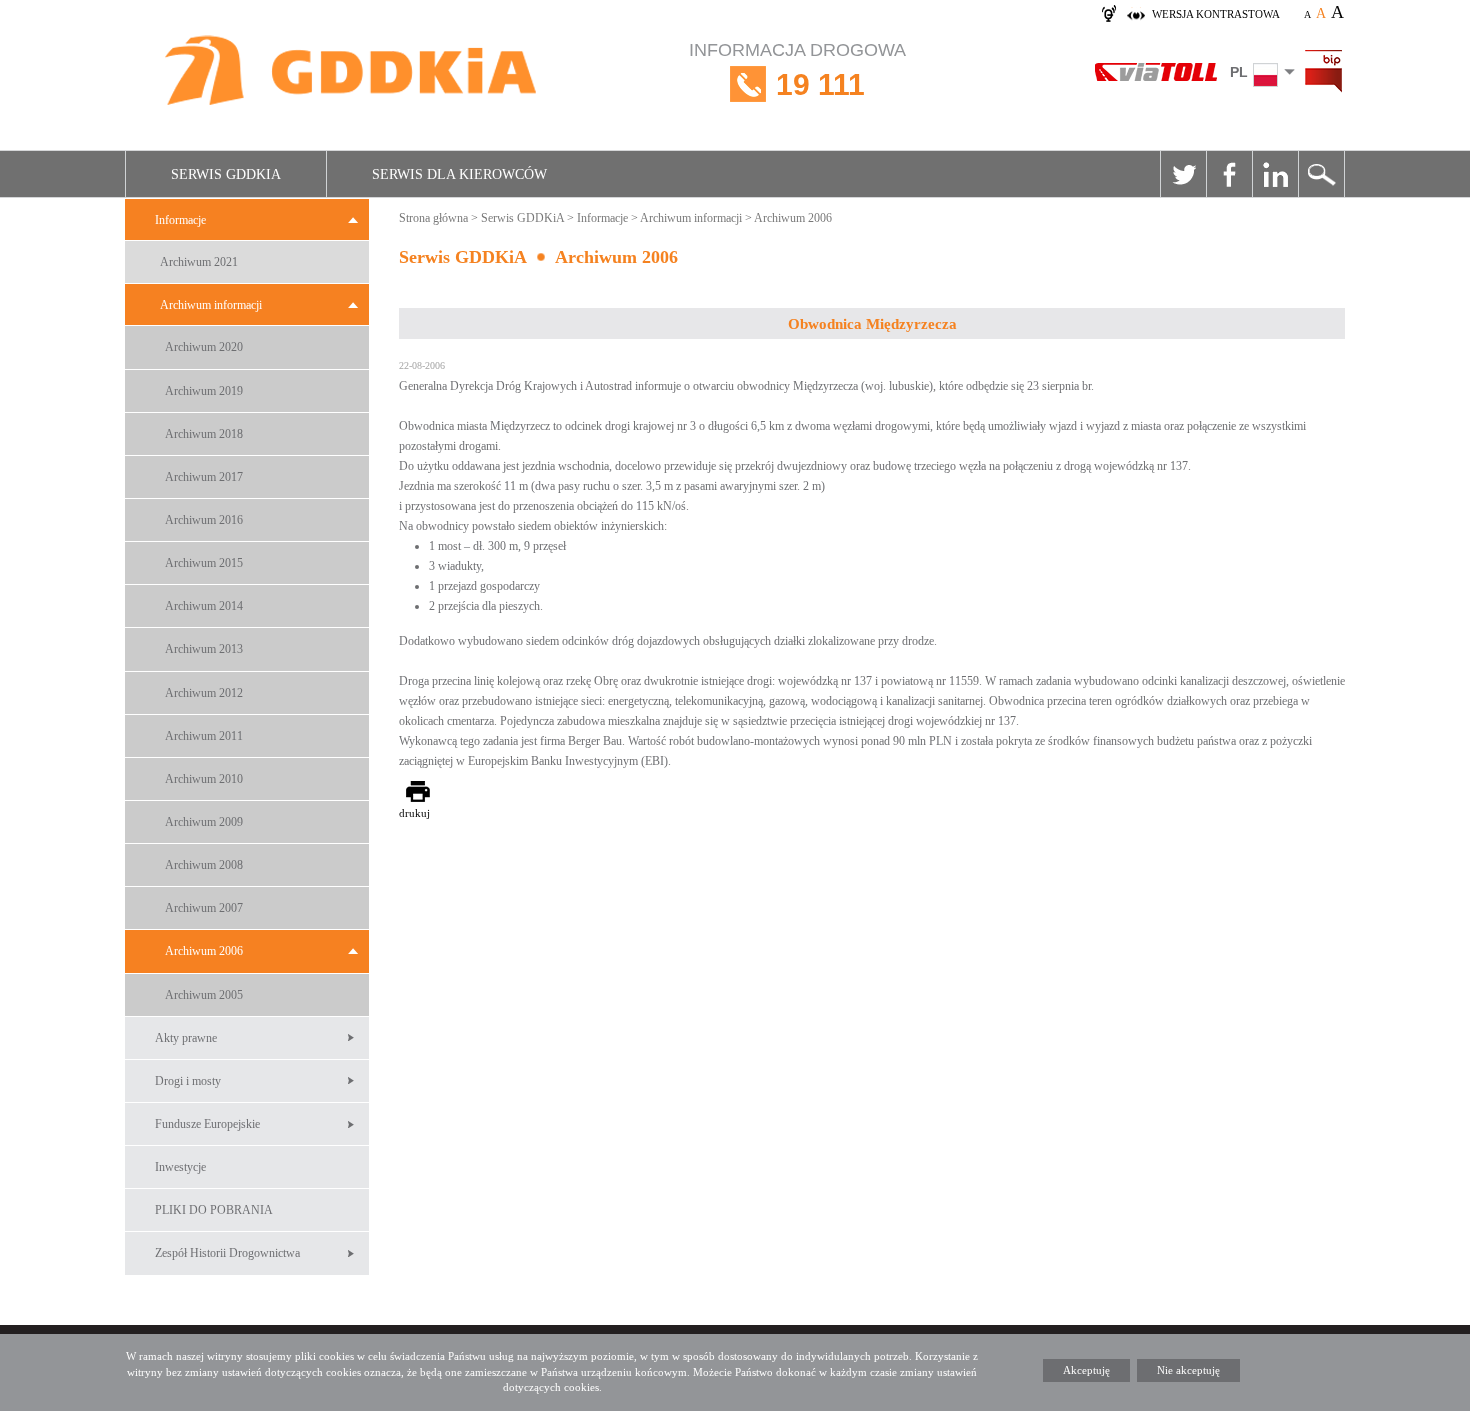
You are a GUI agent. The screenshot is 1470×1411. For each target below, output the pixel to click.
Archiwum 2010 (204, 779)
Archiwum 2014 (204, 606)
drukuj (414, 813)
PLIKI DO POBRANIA (214, 1210)
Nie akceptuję (1188, 1370)
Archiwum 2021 (199, 262)
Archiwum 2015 (204, 563)
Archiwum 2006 (204, 951)
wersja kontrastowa (1216, 14)
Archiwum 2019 (204, 391)
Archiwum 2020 (204, 347)
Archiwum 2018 (204, 434)
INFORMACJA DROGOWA (797, 70)
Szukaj (1321, 174)
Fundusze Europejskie (207, 1124)
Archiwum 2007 (204, 908)
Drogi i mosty (188, 1081)
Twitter (1183, 174)
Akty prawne (186, 1038)
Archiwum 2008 (204, 865)
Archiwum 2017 (204, 477)
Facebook (1229, 174)
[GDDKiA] (352, 72)
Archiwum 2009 (204, 822)
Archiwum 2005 (204, 995)
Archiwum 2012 (204, 693)
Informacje (180, 220)
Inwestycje (180, 1167)
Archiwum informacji (211, 305)
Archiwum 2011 (204, 736)
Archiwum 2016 (204, 520)
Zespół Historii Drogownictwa (227, 1253)
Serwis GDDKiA (226, 174)
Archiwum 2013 (204, 649)
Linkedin (1275, 174)
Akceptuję (1086, 1370)
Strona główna (433, 218)
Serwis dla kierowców (459, 174)
